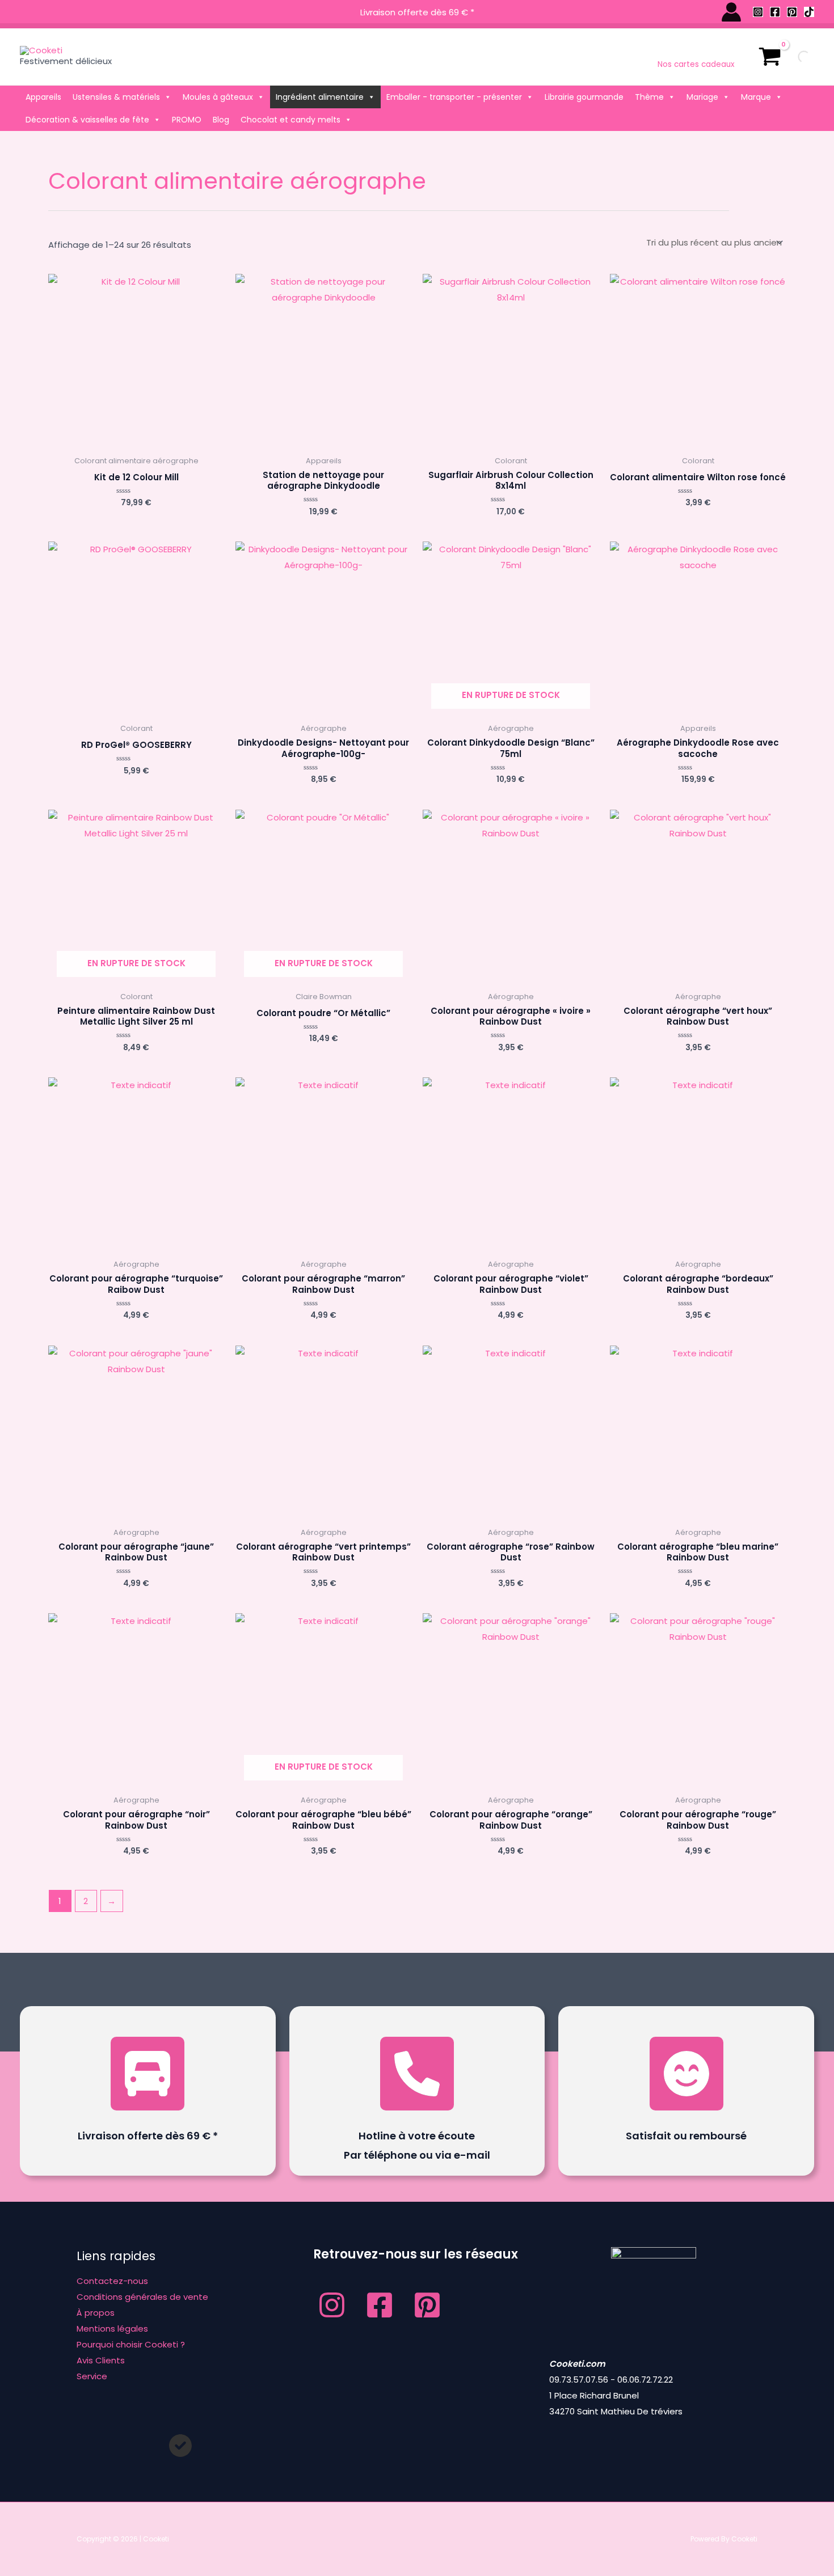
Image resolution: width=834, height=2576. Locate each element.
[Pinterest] (792, 12)
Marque (756, 97)
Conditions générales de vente (142, 2297)
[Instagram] (758, 12)
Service (92, 2376)
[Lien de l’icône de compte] (731, 12)
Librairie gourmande (584, 97)
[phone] (417, 2074)
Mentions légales (112, 2328)
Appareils (43, 97)
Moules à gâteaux (218, 97)
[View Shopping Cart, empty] (770, 57)
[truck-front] (148, 2074)
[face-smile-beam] (686, 2074)
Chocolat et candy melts (290, 120)
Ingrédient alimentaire (320, 97)
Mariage (702, 97)
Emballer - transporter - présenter (454, 97)
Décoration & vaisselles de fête (87, 120)
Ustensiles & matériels (116, 97)
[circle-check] (180, 2446)
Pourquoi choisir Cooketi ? (131, 2344)
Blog (221, 120)
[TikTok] (809, 12)
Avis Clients (101, 2360)
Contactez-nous (112, 2281)
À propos (96, 2313)
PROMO (187, 120)
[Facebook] (775, 12)
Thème (649, 97)
